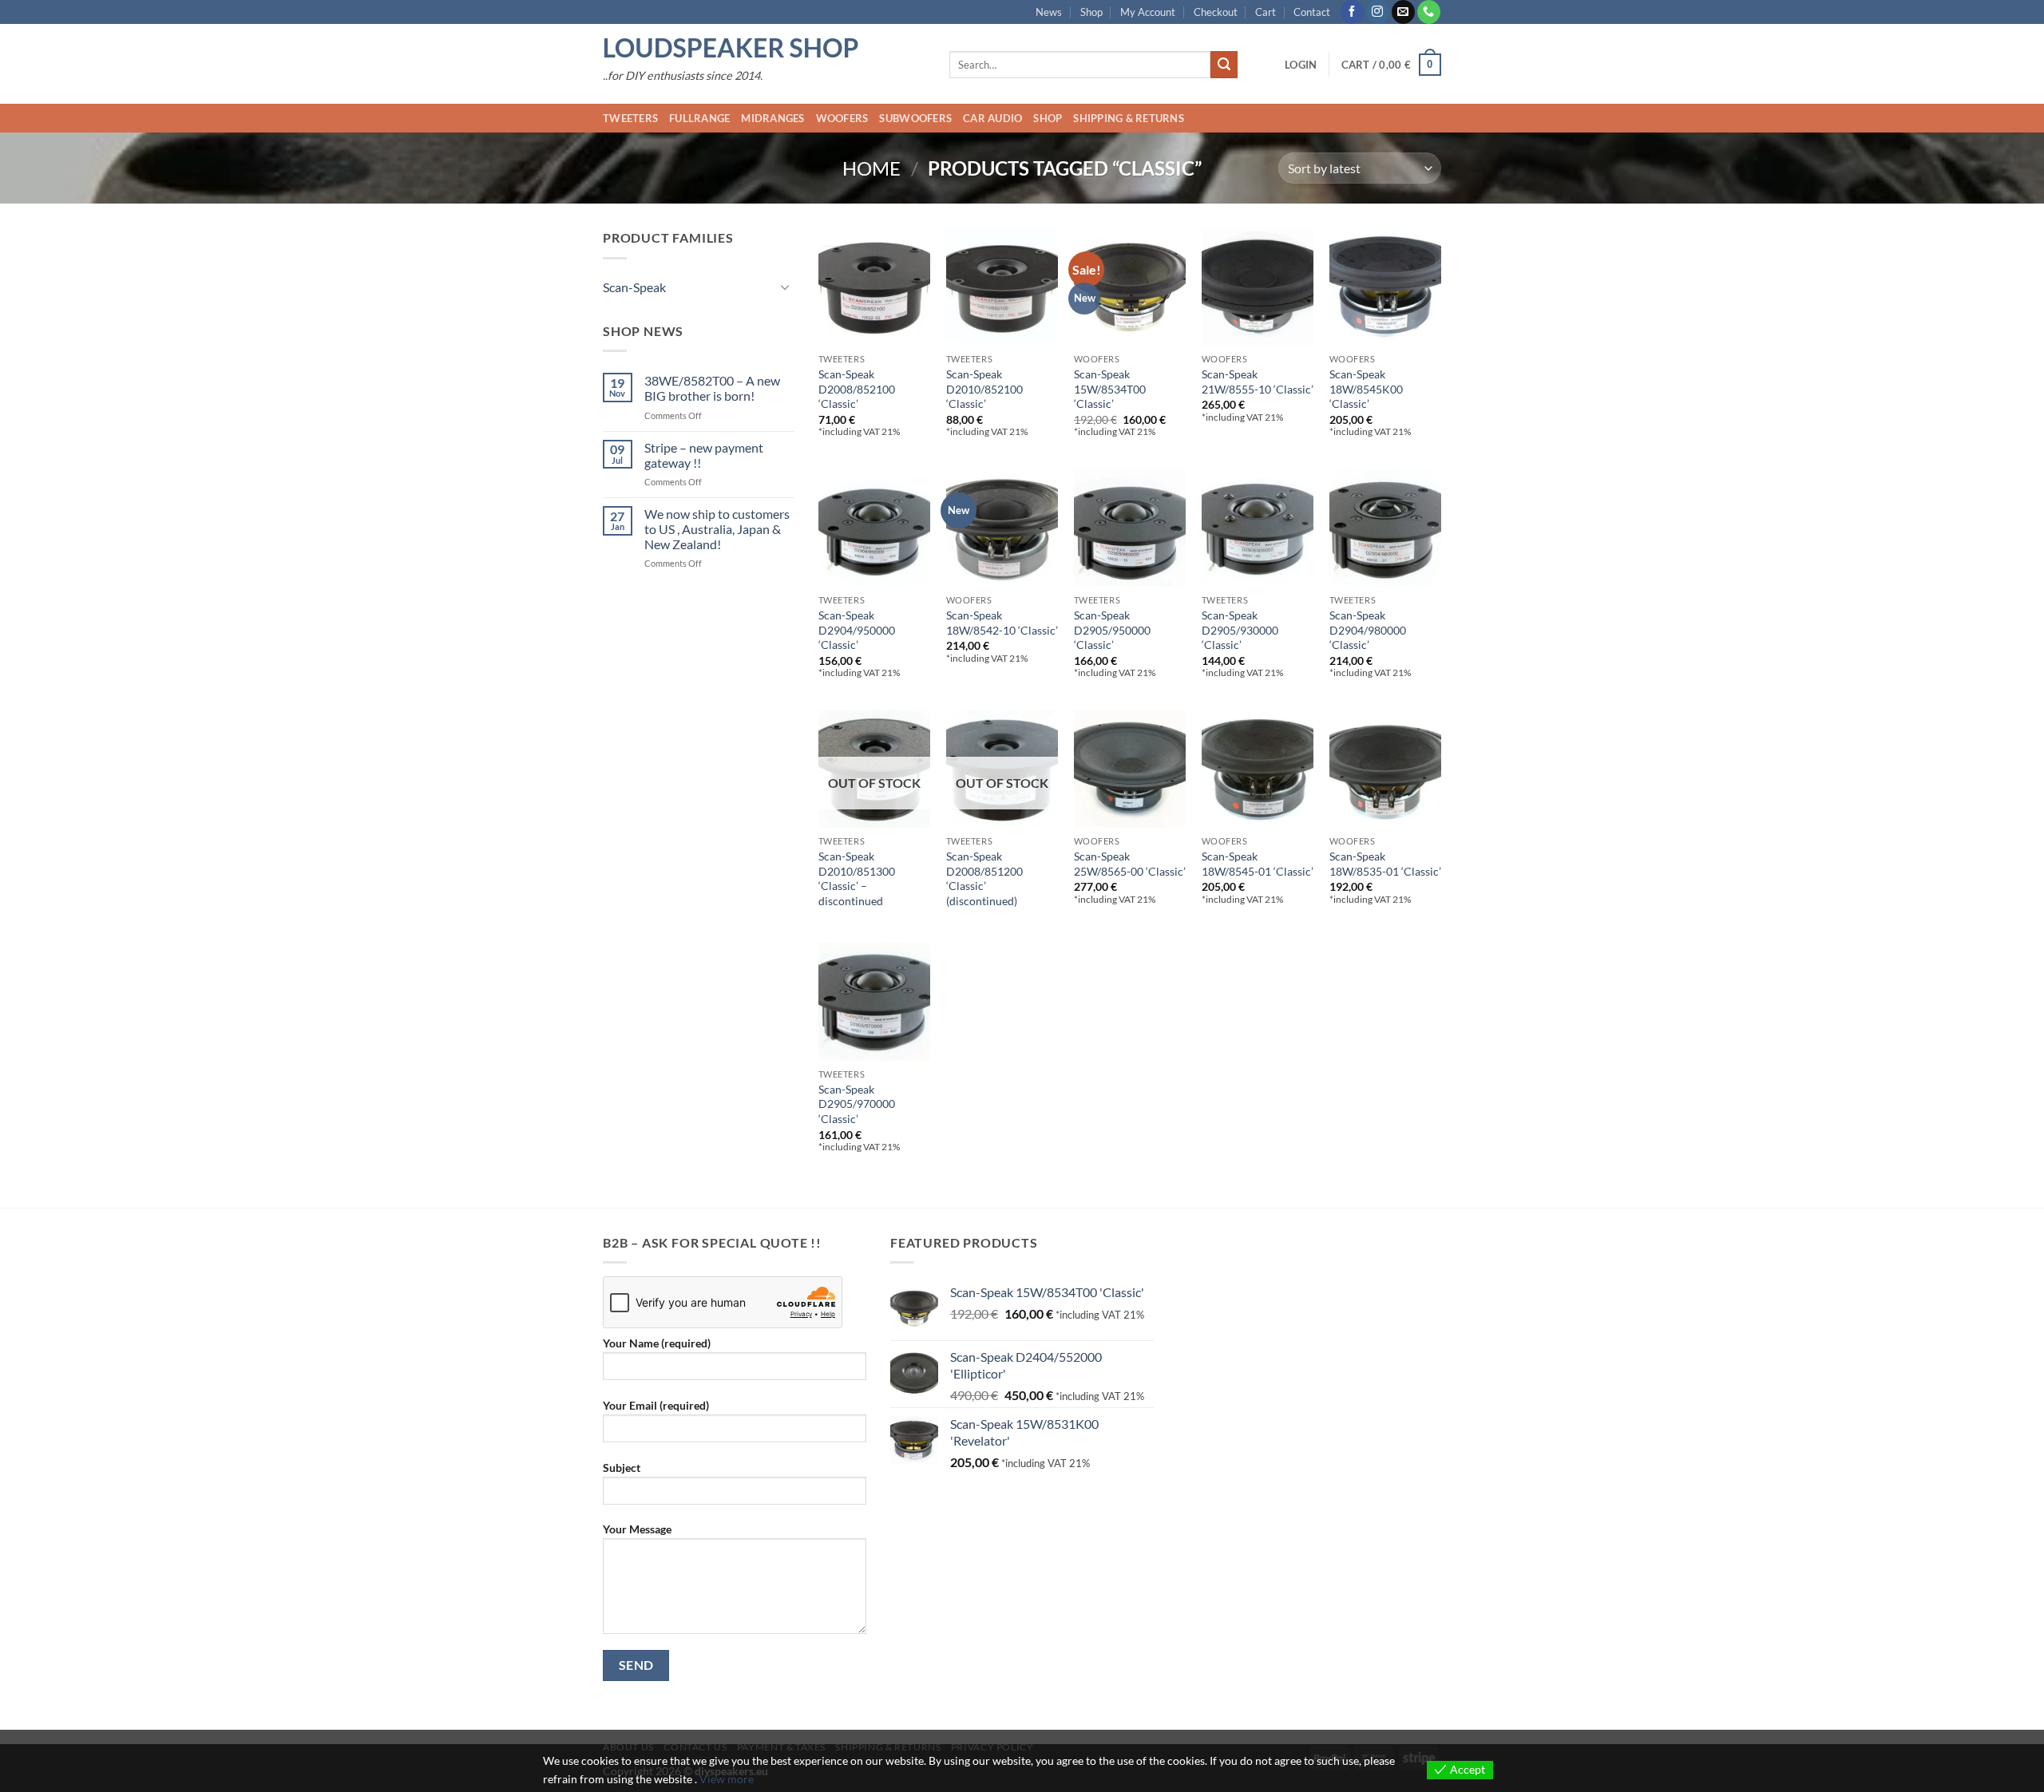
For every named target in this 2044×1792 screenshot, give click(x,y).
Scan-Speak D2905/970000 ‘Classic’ (857, 1104)
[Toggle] (785, 287)
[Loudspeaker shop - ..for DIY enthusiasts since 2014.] (764, 49)
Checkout (1216, 12)
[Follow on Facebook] (1352, 12)
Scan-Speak (634, 287)
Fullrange (699, 118)
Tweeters (630, 118)
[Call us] (1429, 12)
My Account (1148, 12)
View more (727, 1779)
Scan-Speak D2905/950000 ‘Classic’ (1112, 630)
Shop (1091, 12)
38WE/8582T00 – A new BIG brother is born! (712, 388)
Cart (1266, 12)
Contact (1312, 12)
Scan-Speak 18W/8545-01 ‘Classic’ (1258, 864)
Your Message (637, 1529)
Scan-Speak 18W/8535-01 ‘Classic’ (1385, 864)
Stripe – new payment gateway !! (704, 455)
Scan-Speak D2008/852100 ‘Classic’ (857, 389)
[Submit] (1224, 65)
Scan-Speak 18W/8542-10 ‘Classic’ (1002, 623)
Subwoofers (915, 118)
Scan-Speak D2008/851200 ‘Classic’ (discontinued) (984, 878)
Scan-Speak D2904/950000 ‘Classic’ (857, 630)
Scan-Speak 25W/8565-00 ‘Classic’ (1130, 864)
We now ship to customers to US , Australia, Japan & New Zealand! (717, 529)
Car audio (992, 118)
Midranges (772, 118)
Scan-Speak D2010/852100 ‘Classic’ (984, 389)
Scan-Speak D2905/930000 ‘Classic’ (1240, 630)
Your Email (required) (656, 1405)
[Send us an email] (1403, 12)
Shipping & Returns (1129, 118)
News (1049, 12)
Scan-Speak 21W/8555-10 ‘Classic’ (1258, 382)
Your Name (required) (657, 1343)
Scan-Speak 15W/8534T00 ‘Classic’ (1110, 389)
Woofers (842, 118)
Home (871, 168)
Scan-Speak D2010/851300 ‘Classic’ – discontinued (857, 878)
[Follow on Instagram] (1378, 12)
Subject (622, 1468)
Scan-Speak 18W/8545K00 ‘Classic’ (1366, 389)
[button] (1301, 65)
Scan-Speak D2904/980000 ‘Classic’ (1368, 630)
